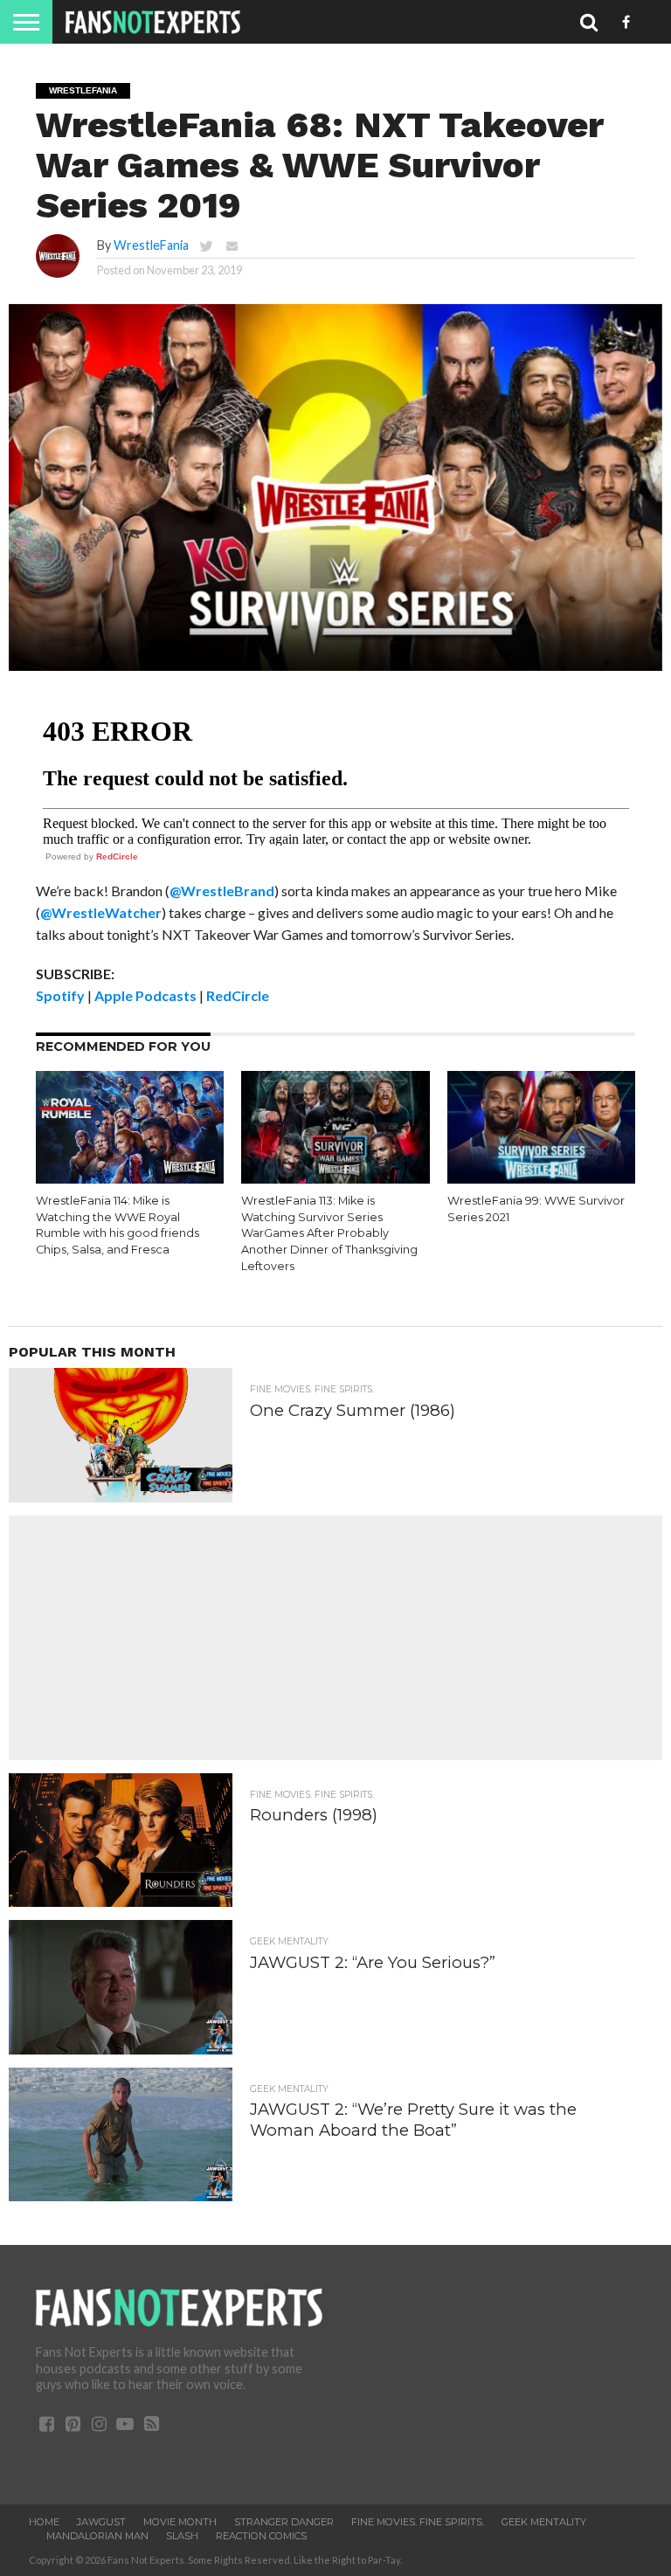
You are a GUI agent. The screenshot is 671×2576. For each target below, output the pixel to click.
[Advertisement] (335, 1638)
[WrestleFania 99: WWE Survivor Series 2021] (541, 1178)
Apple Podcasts (145, 995)
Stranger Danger (284, 2522)
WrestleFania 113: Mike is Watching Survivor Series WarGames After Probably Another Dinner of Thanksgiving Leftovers (329, 1233)
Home (44, 2522)
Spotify (60, 995)
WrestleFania (151, 245)
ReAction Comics (261, 2536)
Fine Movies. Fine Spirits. (418, 2522)
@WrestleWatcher (101, 912)
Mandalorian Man (97, 2536)
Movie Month (180, 2522)
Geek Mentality (544, 2522)
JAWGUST (101, 2522)
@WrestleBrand (222, 891)
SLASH (182, 2536)
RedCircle (117, 856)
